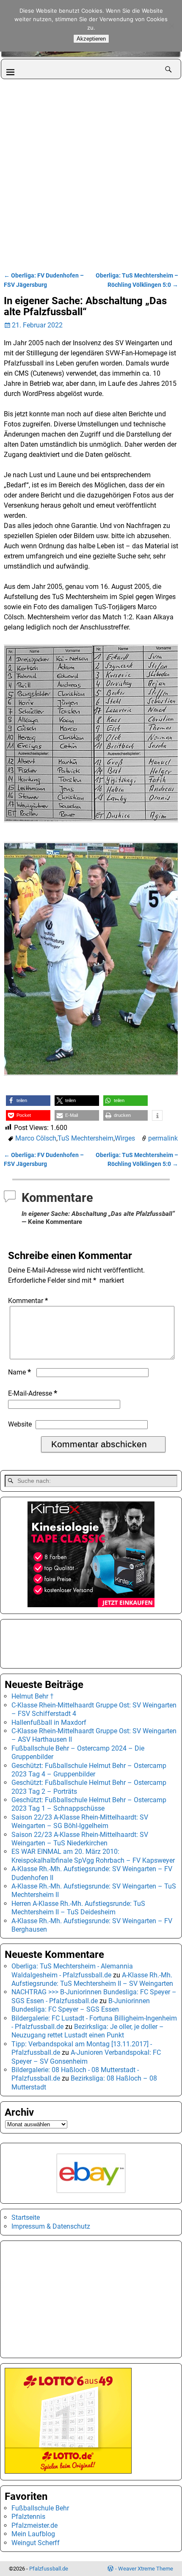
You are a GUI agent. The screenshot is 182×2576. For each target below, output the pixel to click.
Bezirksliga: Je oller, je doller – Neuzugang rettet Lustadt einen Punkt (88, 2031)
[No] (171, 26)
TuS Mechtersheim (85, 1138)
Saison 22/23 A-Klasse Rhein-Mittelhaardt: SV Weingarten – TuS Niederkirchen (80, 1839)
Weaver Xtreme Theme (146, 2569)
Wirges (125, 1138)
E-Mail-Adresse (33, 1393)
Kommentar (28, 1301)
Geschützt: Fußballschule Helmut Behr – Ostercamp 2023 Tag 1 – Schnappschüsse (89, 1804)
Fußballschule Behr (40, 2508)
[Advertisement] (91, 174)
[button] (28, 1101)
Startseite (26, 2217)
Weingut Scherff (36, 2543)
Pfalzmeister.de (34, 2525)
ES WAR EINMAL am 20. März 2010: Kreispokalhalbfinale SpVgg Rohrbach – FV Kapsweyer (93, 1856)
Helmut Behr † (33, 1696)
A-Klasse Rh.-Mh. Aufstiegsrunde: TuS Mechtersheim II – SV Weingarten (92, 1979)
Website (20, 1424)
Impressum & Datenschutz (51, 2226)
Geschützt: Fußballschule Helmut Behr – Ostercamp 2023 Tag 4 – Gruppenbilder (89, 1770)
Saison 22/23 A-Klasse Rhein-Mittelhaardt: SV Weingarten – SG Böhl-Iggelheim (80, 1821)
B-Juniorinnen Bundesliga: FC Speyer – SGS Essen (81, 2005)
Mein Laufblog (33, 2534)
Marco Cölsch (36, 1138)
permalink (163, 1138)
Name (19, 1372)
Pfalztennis (28, 2517)
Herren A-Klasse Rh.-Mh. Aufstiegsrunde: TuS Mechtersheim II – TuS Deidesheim (78, 1908)
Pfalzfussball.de (49, 2569)
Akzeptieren (91, 39)
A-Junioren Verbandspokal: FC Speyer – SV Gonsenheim (86, 2057)
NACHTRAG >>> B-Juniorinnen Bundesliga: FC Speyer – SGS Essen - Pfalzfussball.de (94, 1996)
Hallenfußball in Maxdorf (49, 1722)
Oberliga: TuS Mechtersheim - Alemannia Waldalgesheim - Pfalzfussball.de (72, 1970)
